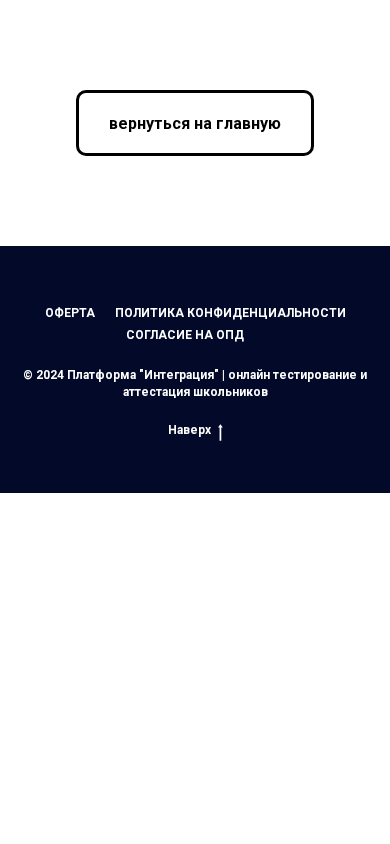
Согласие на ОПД (185, 335)
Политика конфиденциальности (230, 313)
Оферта (70, 313)
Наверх (189, 430)
